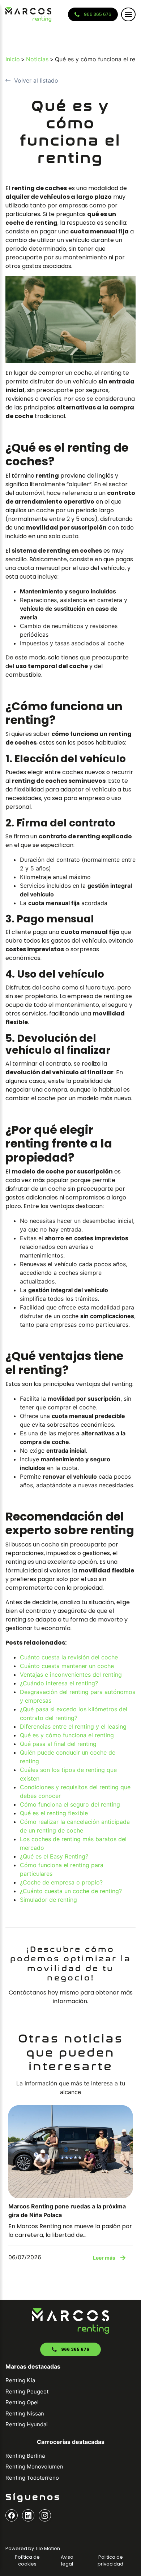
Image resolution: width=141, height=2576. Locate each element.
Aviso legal (67, 2560)
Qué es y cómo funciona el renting (67, 1735)
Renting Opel (22, 2402)
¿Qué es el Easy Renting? (54, 1856)
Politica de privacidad (110, 2560)
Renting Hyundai (27, 2424)
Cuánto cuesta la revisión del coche (69, 1657)
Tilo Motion (48, 2548)
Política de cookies (27, 2560)
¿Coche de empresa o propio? (61, 1882)
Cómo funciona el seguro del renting (70, 1804)
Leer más (104, 2258)
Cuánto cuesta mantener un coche (67, 1666)
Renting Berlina (25, 2456)
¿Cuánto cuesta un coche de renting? (71, 1891)
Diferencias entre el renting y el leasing (73, 1726)
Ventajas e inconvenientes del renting (71, 1675)
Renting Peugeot (27, 2391)
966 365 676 (98, 14)
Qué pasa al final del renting (58, 1744)
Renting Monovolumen (34, 2467)
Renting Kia (20, 2380)
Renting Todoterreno (32, 2478)
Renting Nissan (25, 2413)
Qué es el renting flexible (54, 1813)
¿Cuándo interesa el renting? (59, 1683)
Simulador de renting (48, 1900)
